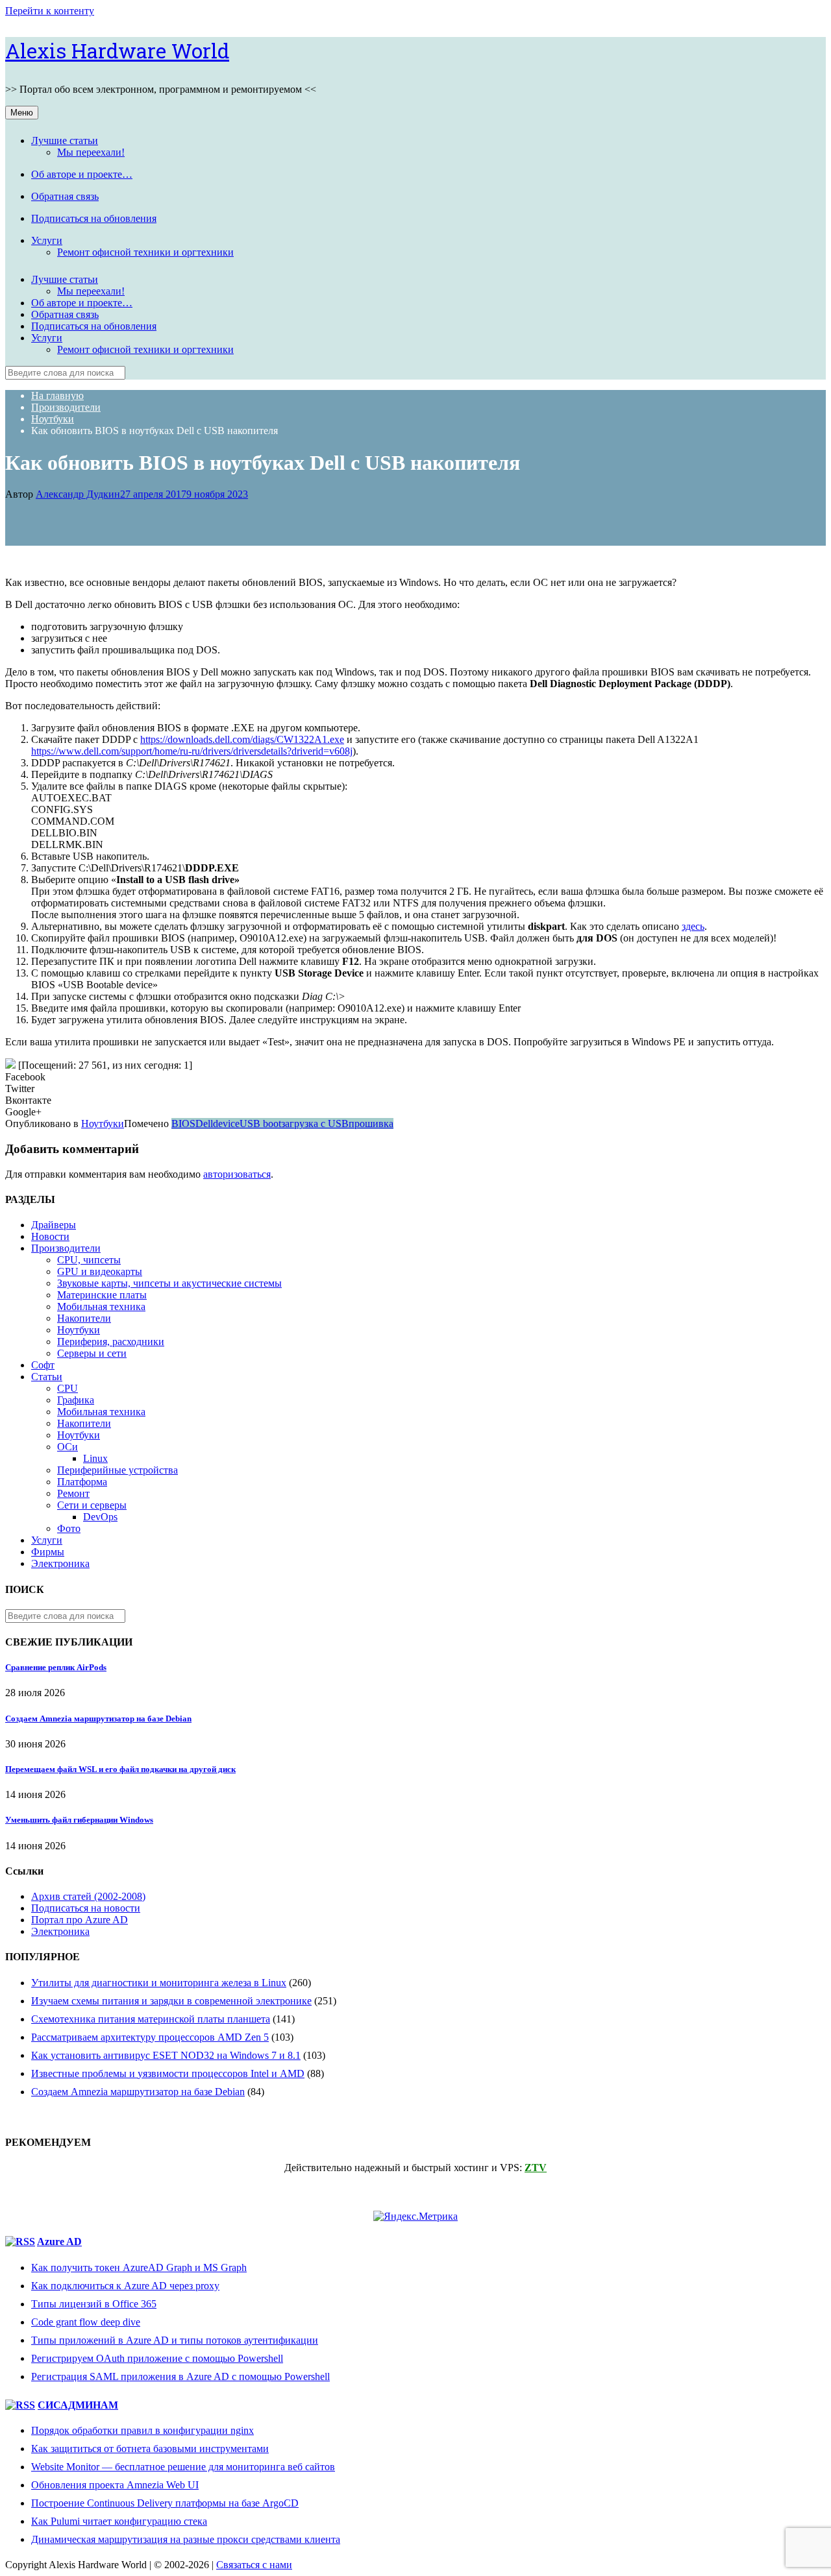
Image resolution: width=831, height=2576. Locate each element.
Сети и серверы (92, 1505)
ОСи (68, 1447)
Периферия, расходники (111, 1342)
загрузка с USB (315, 1124)
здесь (693, 926)
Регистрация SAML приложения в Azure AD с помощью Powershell (180, 2376)
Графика (76, 1400)
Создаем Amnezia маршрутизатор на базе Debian (98, 1719)
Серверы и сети (92, 1353)
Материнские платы (102, 1295)
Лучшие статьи (65, 140)
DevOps (100, 1517)
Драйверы (54, 1225)
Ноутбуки (103, 1124)
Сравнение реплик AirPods (56, 1667)
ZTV (536, 2168)
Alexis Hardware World (117, 50)
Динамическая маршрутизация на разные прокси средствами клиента (186, 2539)
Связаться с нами (254, 2565)
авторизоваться (237, 1174)
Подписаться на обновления (94, 218)
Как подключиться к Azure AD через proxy (125, 2286)
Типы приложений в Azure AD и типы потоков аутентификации (175, 2340)
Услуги (47, 240)
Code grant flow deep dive (86, 2322)
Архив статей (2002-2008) (88, 1896)
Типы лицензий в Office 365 (94, 2304)
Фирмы (48, 1552)
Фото (69, 1528)
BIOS (183, 1124)
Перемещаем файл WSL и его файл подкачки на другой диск (120, 1769)
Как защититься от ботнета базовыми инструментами (150, 2448)
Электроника (60, 1563)
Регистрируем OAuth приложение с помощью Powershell (157, 2358)
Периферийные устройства (118, 1470)
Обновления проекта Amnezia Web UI (115, 2485)
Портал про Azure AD (80, 1920)
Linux (95, 1458)
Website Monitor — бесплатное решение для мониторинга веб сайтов (183, 2467)
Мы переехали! (91, 152)
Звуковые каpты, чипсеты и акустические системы (169, 1283)
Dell (204, 1124)
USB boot (260, 1124)
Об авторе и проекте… (82, 174)
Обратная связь (65, 196)
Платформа (82, 1482)
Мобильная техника (101, 1306)
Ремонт (73, 1493)
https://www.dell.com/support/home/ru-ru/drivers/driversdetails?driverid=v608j (192, 751)
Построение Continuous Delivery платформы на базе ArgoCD (165, 2503)
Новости (50, 1236)
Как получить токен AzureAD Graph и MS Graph (139, 2267)
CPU (68, 1388)
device (226, 1124)
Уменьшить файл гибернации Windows (79, 1820)
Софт (43, 1365)
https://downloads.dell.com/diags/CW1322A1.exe (242, 739)
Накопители (84, 1318)
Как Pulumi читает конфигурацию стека (119, 2521)
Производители (66, 1248)
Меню (22, 113)
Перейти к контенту (50, 11)
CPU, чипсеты (89, 1260)
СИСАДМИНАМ (78, 2405)
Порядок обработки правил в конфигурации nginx (143, 2430)
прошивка (371, 1124)
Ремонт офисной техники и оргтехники (145, 252)
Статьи (47, 1377)
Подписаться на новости (86, 1908)
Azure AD (59, 2242)
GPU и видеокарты (100, 1271)
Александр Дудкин (78, 494)
